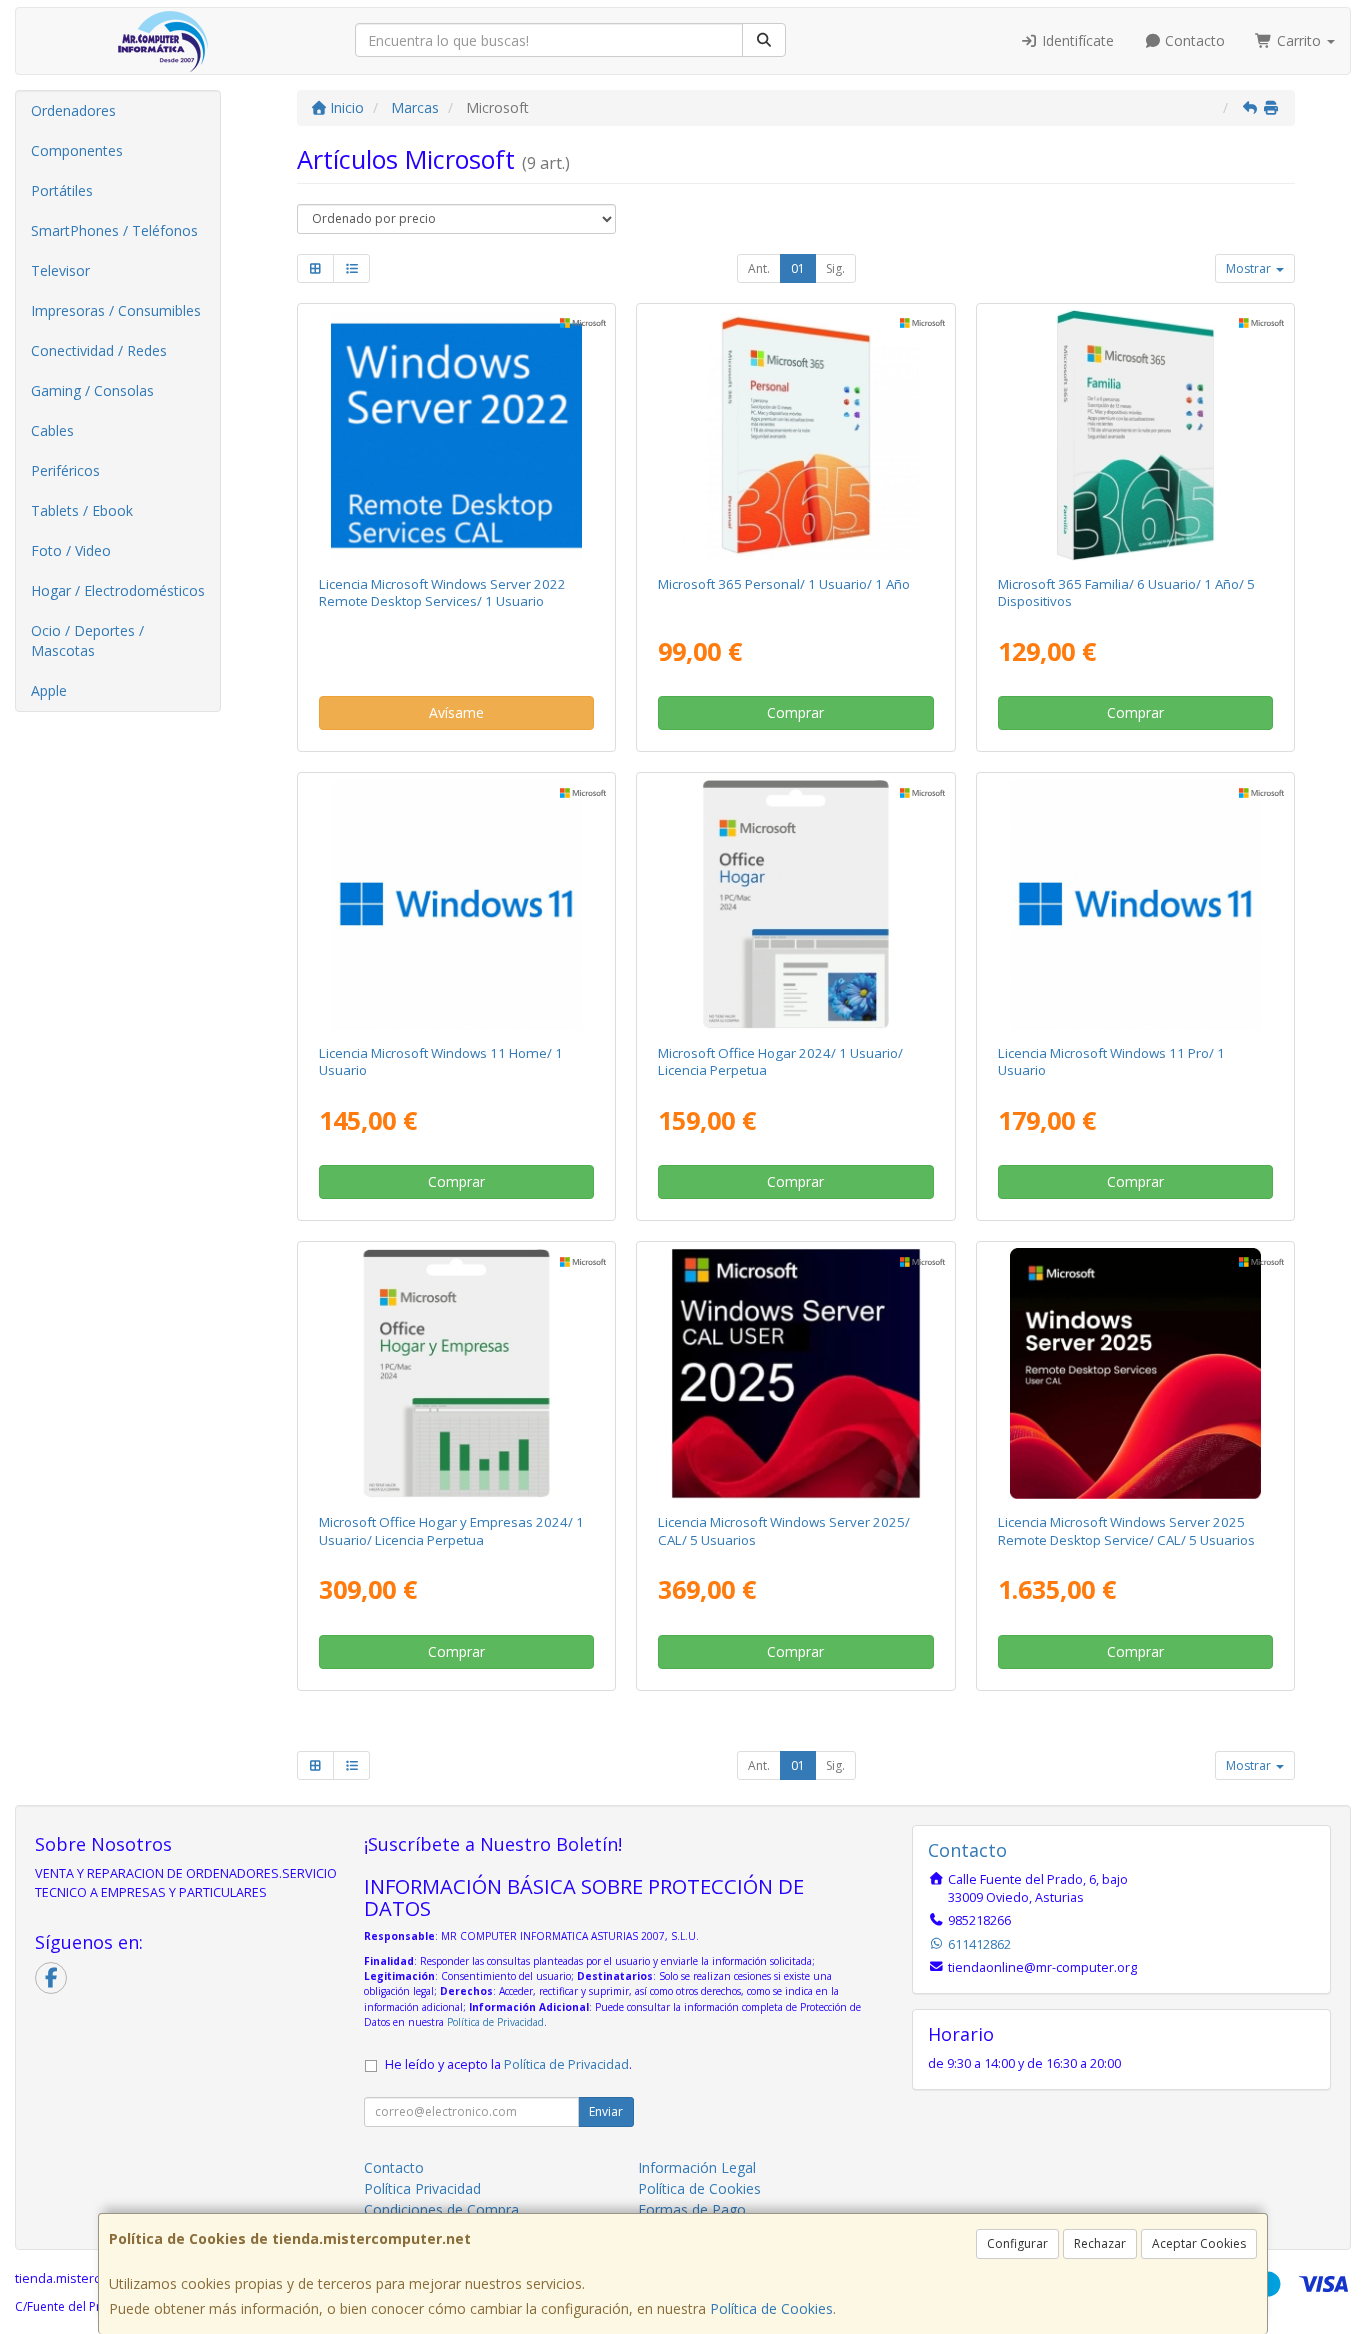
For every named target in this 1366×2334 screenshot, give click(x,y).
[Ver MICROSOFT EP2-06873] (796, 904)
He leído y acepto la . (508, 2064)
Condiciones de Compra (441, 2209)
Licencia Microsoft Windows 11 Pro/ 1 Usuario (1111, 1061)
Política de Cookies (771, 2308)
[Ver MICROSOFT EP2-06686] (456, 1373)
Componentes (77, 150)
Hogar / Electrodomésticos (118, 590)
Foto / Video (71, 550)
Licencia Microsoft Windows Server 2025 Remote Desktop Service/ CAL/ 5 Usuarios (1126, 1530)
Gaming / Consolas (92, 390)
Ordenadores (73, 110)
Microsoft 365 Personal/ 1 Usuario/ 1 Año (784, 584)
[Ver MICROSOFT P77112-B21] (796, 1373)
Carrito (1299, 40)
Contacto (1193, 40)
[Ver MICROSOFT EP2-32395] (1135, 435)
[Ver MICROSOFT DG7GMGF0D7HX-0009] (456, 435)
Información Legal (697, 2167)
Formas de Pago (692, 2209)
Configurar (1017, 2243)
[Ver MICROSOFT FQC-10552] (1135, 904)
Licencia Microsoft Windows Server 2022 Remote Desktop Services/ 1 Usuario (442, 592)
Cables (52, 430)
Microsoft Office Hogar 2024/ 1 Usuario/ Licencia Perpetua (780, 1061)
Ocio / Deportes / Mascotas (87, 640)
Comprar (795, 712)
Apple (49, 690)
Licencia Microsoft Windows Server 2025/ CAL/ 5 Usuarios (784, 1530)
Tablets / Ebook (82, 510)
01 (798, 268)
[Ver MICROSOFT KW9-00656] (456, 904)
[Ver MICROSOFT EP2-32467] (796, 435)
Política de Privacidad (495, 2022)
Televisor (60, 270)
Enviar (606, 2111)
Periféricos (65, 470)
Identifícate (1076, 40)
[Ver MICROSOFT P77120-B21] (1135, 1373)
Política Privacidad (422, 2188)
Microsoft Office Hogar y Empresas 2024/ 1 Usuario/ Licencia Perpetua (451, 1530)
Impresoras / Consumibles (116, 310)
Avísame (456, 712)
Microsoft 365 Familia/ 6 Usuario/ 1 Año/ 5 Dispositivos (1126, 592)
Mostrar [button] (1250, 268)
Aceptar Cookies (1199, 2243)
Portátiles (62, 190)
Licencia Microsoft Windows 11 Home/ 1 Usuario (441, 1061)
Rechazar (1100, 2243)
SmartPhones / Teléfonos (114, 230)
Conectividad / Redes (99, 350)
